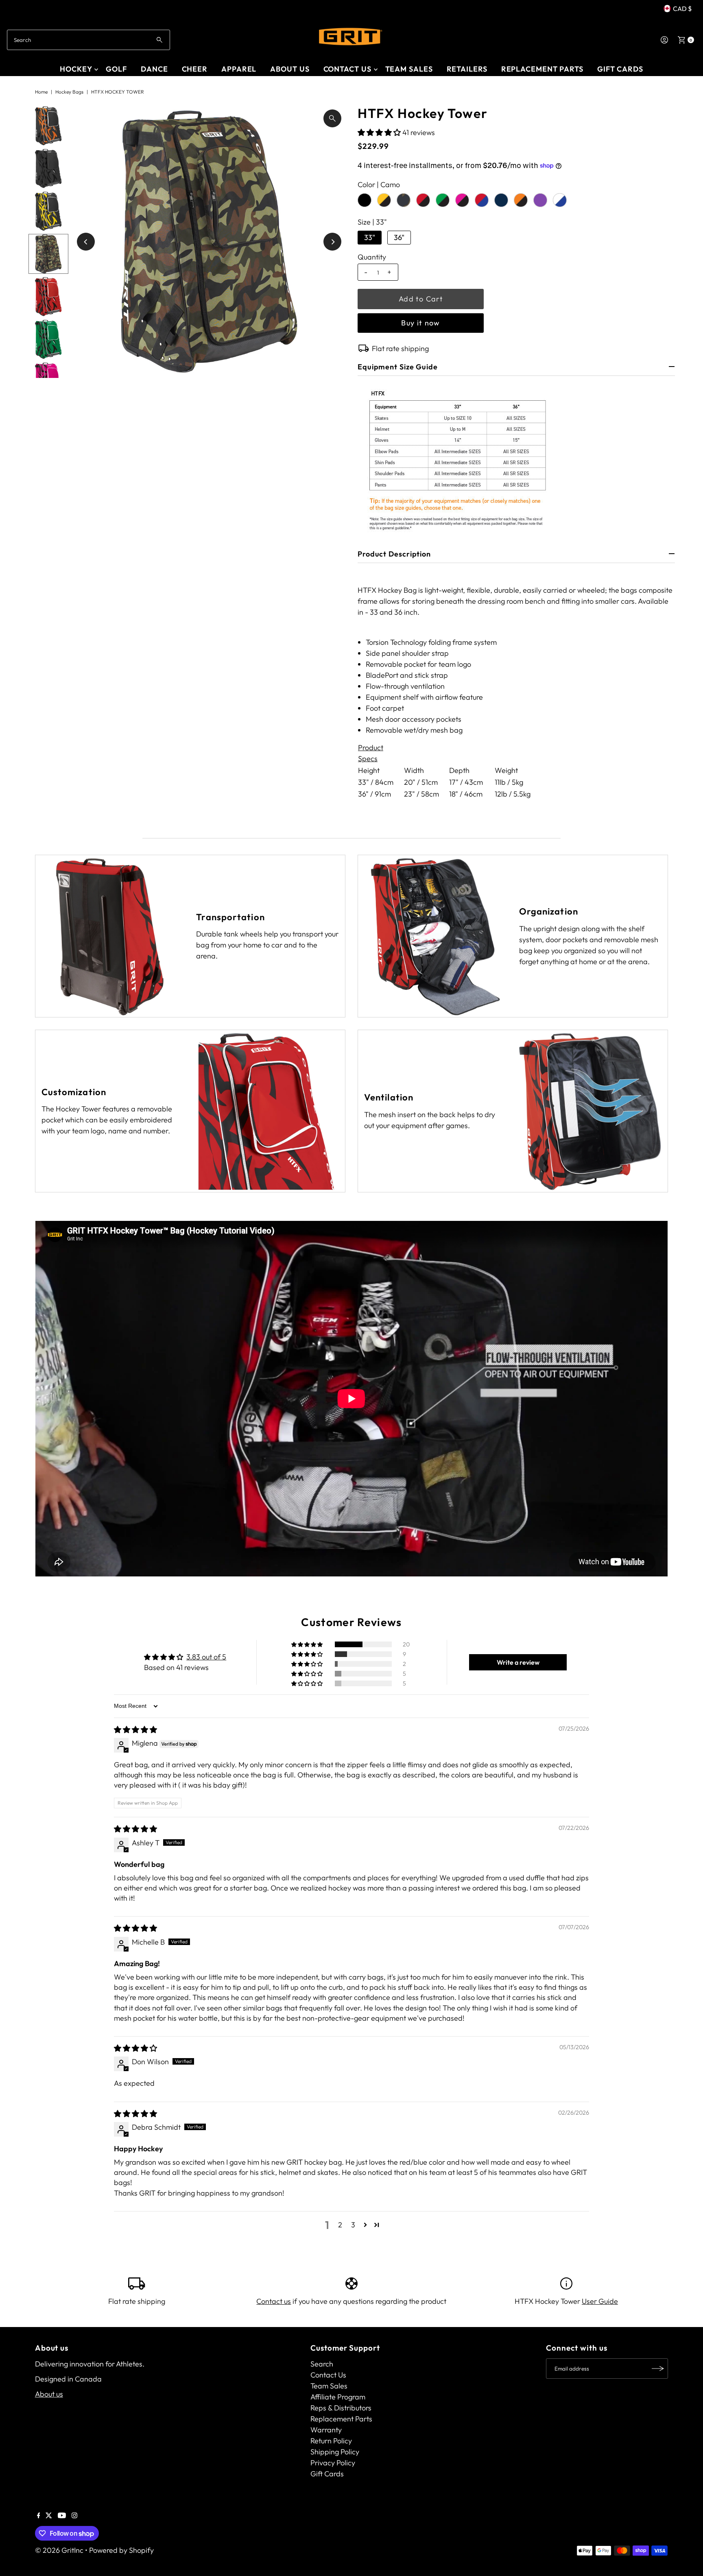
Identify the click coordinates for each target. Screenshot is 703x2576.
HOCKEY (76, 69)
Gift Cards (620, 69)
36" (399, 237)
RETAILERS (467, 69)
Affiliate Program (338, 2397)
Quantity (372, 257)
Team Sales (329, 2386)
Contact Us (328, 2375)
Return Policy (331, 2441)
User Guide (600, 2301)
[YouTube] (62, 2516)
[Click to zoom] (332, 118)
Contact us (274, 2301)
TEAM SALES (409, 69)
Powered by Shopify (121, 2550)
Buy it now (421, 323)
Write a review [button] (518, 1662)
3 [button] (353, 2225)
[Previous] (86, 242)
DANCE (154, 69)
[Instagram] (74, 2516)
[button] (380, 132)
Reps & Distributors (341, 2408)
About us (49, 2394)
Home (41, 92)
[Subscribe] (658, 2369)
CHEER (195, 69)
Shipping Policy (335, 2452)
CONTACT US (347, 69)
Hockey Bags (69, 92)
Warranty (326, 2430)
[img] (135, 1730)
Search (322, 2364)
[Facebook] (39, 2516)
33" (370, 237)
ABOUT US (290, 69)
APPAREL (239, 69)
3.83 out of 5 (206, 1657)
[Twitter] (49, 2516)
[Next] (332, 242)
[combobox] (88, 40)
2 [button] (340, 2225)
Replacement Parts (341, 2419)
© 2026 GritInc (59, 2550)
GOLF (116, 69)
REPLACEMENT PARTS (542, 69)
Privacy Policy (333, 2463)
